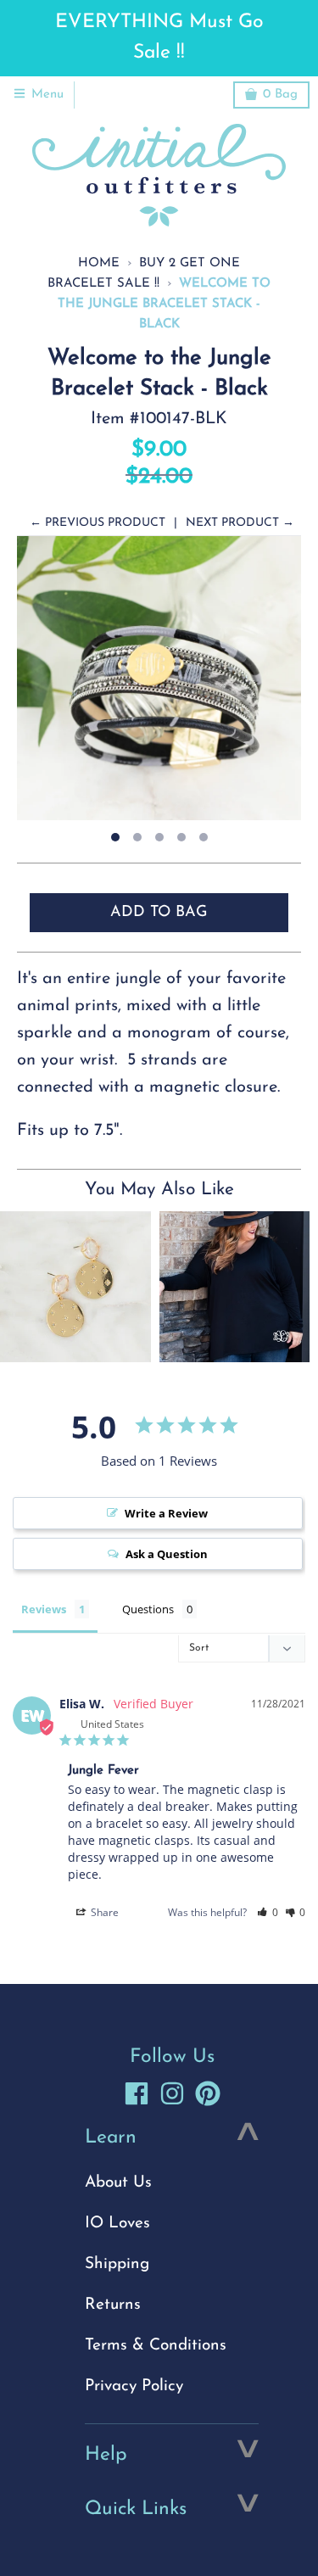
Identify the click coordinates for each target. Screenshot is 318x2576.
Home (99, 263)
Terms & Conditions (156, 2346)
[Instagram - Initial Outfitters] (172, 2093)
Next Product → (240, 523)
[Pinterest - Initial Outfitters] (208, 2093)
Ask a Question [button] (167, 1554)
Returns (113, 2305)
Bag (280, 95)
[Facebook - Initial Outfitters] (137, 2093)
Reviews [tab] (44, 1609)
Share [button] (103, 1912)
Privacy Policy (134, 2386)
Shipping (117, 2264)
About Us (118, 2183)
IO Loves (117, 2224)
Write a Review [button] (166, 1513)
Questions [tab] (148, 1609)
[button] (268, 1912)
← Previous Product (98, 523)
